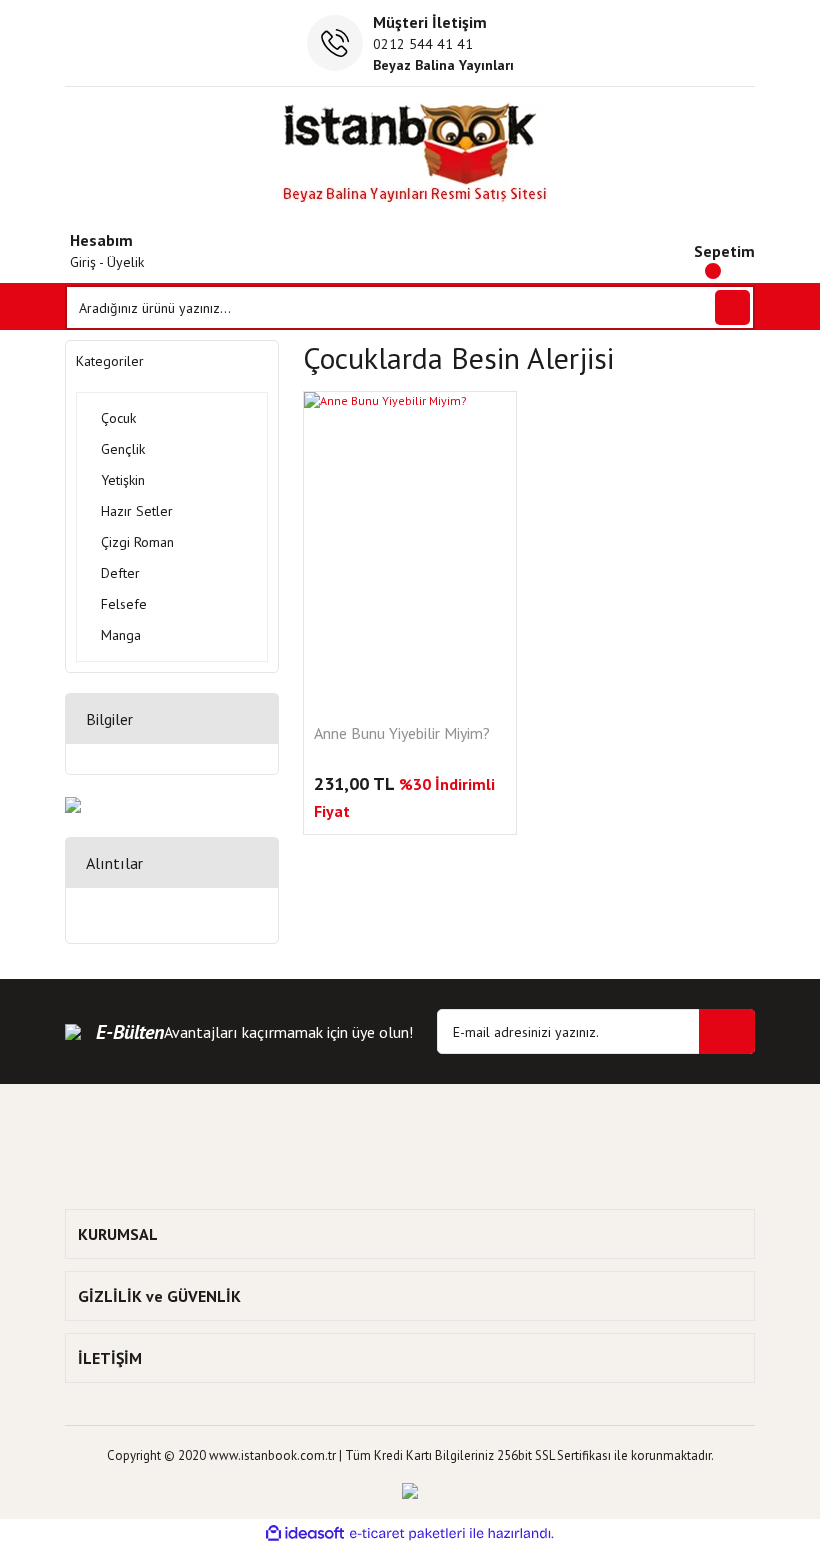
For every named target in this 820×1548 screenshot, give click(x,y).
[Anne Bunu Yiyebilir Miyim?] (410, 551)
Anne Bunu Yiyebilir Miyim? (402, 734)
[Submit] (727, 1031)
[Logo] (410, 152)
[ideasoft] (305, 1533)
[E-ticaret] (407, 1533)
